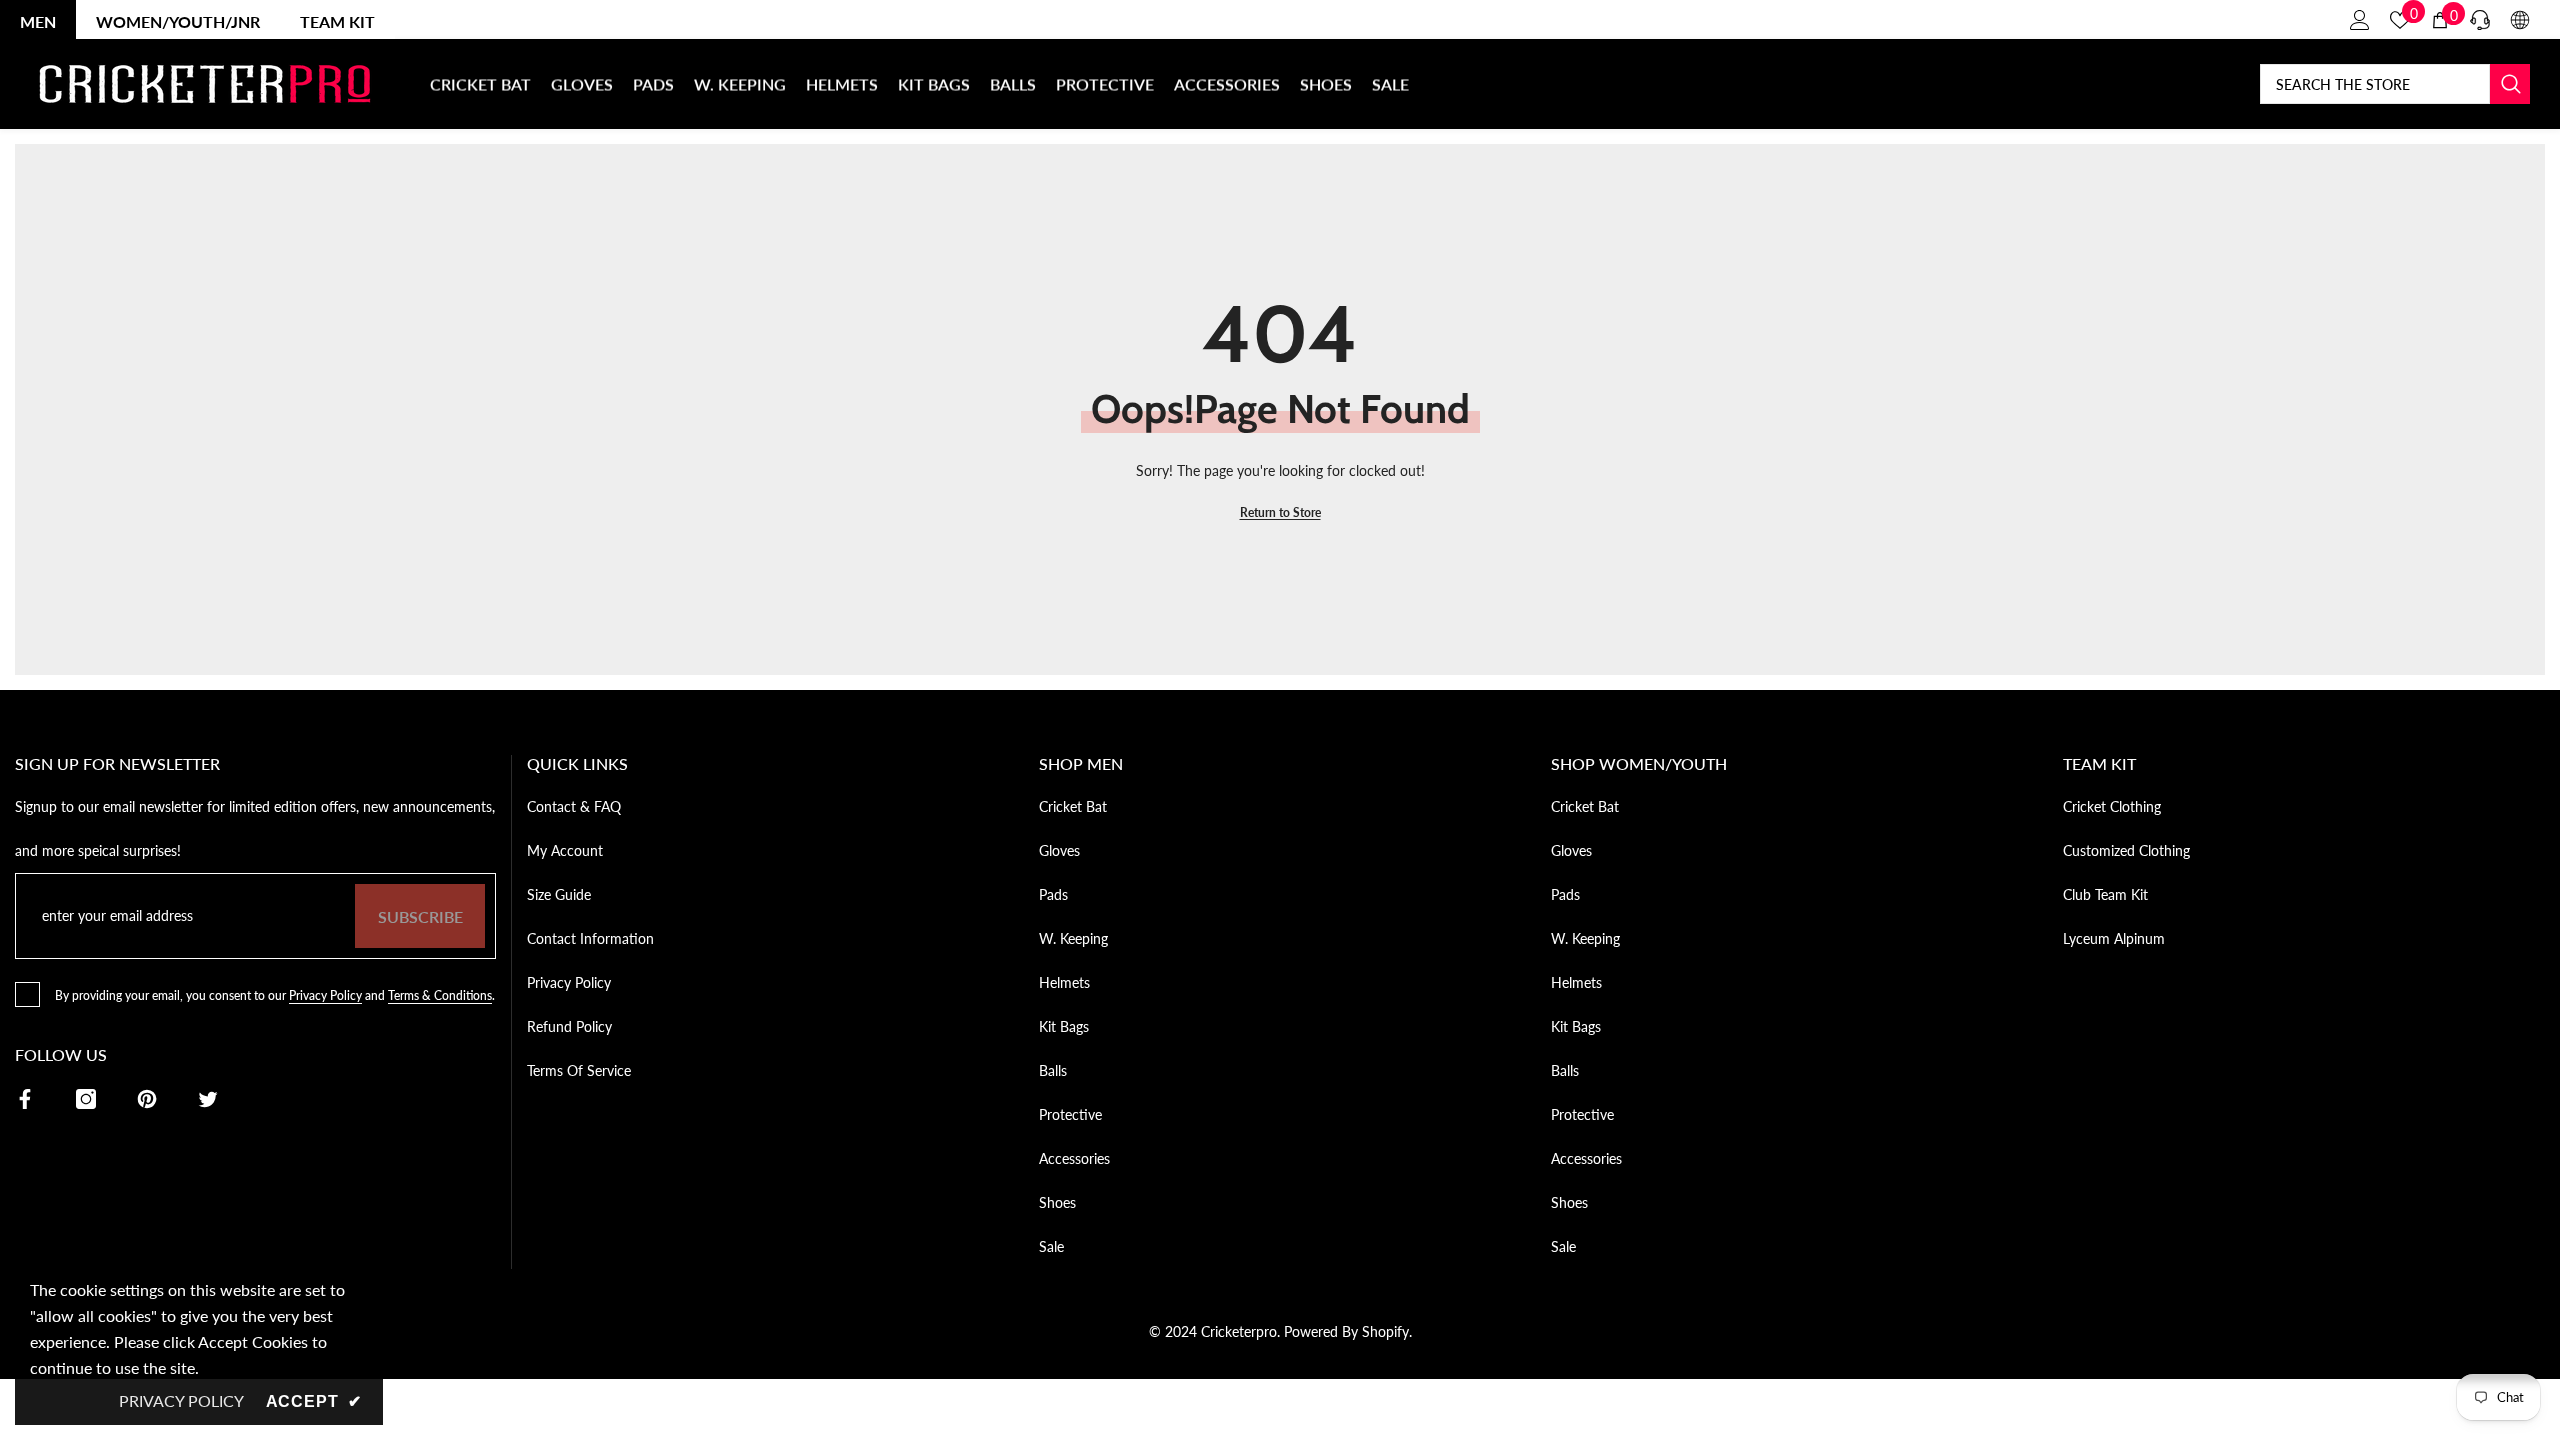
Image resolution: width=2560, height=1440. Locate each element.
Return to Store (1280, 512)
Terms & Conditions (440, 995)
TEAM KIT (337, 21)
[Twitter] (208, 1099)
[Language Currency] (2520, 20)
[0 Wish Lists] (2400, 20)
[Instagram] (86, 1099)
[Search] (2395, 84)
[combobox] (2375, 84)
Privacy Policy (325, 995)
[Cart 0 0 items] (2440, 20)
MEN (38, 21)
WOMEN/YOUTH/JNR (178, 21)
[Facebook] (25, 1099)
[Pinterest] (147, 1099)
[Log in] (2360, 20)
